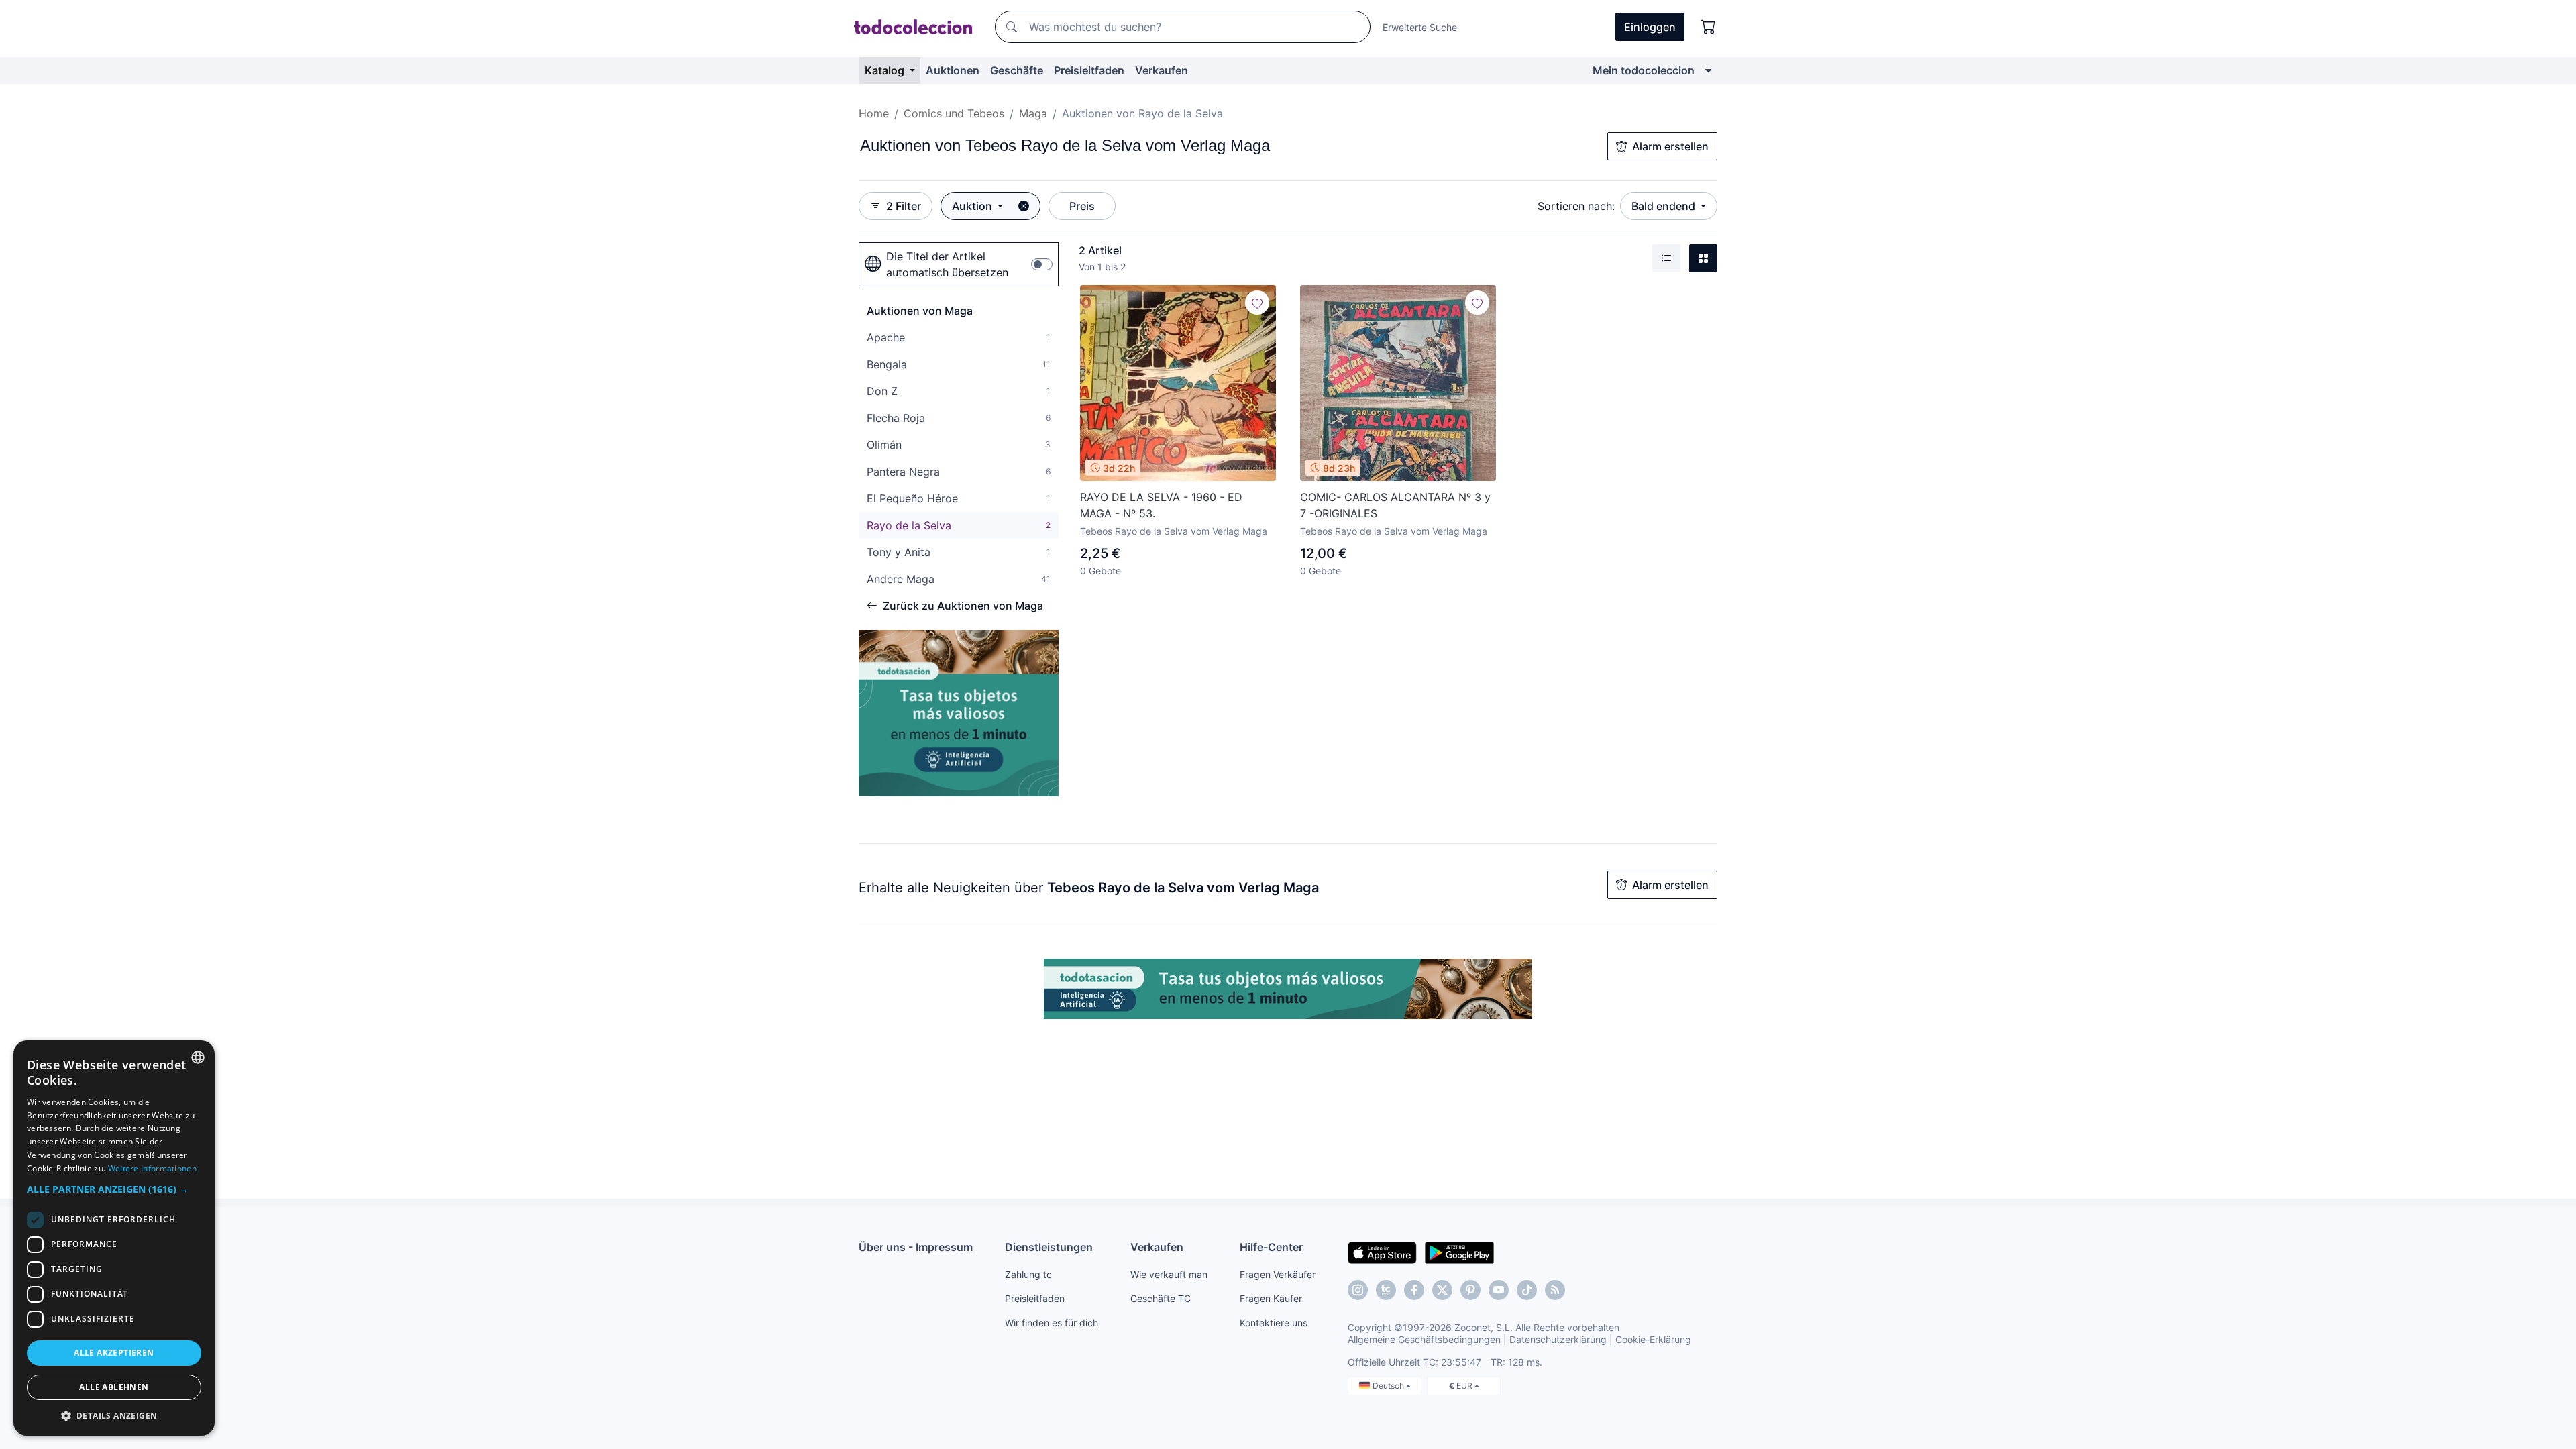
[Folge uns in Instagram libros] (1386, 1290)
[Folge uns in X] (1442, 1290)
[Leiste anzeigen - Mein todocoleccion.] (1708, 70)
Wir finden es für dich (1052, 1323)
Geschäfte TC (1161, 1298)
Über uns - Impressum (916, 1247)
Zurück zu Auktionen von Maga (963, 606)
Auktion (973, 206)
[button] (114, 1189)
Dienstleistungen (1049, 1247)
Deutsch (1389, 1386)
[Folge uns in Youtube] (1499, 1290)
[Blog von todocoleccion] (1555, 1290)
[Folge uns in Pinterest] (1470, 1290)
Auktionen (953, 70)
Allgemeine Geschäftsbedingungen (1424, 1339)
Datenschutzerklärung (1558, 1339)
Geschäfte (1017, 70)
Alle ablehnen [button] (114, 1387)
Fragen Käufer (1271, 1298)
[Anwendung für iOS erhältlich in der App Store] (1382, 1252)
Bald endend (1665, 206)
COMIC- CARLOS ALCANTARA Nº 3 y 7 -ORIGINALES (1395, 505)
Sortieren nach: (1576, 206)
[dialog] (114, 1238)
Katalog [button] (886, 70)
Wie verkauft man (1169, 1274)
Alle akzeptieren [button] (114, 1353)
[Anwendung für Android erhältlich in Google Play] (1459, 1252)
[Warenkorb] (1709, 27)
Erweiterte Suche (1420, 27)
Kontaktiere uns (1274, 1323)
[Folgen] (1257, 303)
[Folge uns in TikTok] (1527, 1290)
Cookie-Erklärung (1653, 1339)
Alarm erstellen (1670, 146)
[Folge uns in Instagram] (1358, 1290)
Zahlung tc (1028, 1274)
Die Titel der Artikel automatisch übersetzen (947, 264)
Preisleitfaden (1089, 70)
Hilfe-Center (1271, 1247)
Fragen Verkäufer (1278, 1274)
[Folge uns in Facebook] (1414, 1290)
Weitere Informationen (152, 1168)
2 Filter (904, 206)
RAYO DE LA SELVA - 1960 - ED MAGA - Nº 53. (1161, 505)
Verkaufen (1162, 70)
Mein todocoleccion (1644, 70)
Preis (1082, 206)
